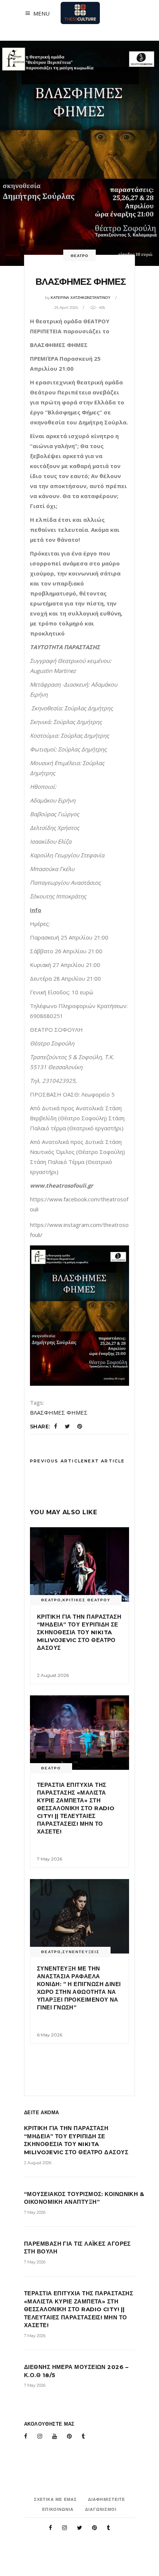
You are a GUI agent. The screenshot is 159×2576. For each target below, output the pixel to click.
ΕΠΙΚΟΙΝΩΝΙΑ (58, 2509)
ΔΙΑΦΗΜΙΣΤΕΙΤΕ (106, 2499)
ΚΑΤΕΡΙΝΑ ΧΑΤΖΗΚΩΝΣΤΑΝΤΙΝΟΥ (81, 298)
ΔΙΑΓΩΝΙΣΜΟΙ (101, 2509)
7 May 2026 (50, 1859)
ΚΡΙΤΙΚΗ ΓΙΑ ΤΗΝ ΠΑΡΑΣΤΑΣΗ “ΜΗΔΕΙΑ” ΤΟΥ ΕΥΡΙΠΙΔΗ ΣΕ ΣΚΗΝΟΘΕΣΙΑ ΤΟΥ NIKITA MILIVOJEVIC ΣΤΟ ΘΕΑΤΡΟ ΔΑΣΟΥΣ (79, 1632)
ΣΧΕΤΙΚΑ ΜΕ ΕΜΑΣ (56, 2499)
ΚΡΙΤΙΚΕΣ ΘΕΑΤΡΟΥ (87, 1600)
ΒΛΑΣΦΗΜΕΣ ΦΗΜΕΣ (59, 1412)
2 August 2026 (53, 1675)
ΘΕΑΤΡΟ (79, 256)
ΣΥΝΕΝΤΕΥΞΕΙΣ (81, 1952)
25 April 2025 (66, 308)
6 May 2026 (50, 2035)
